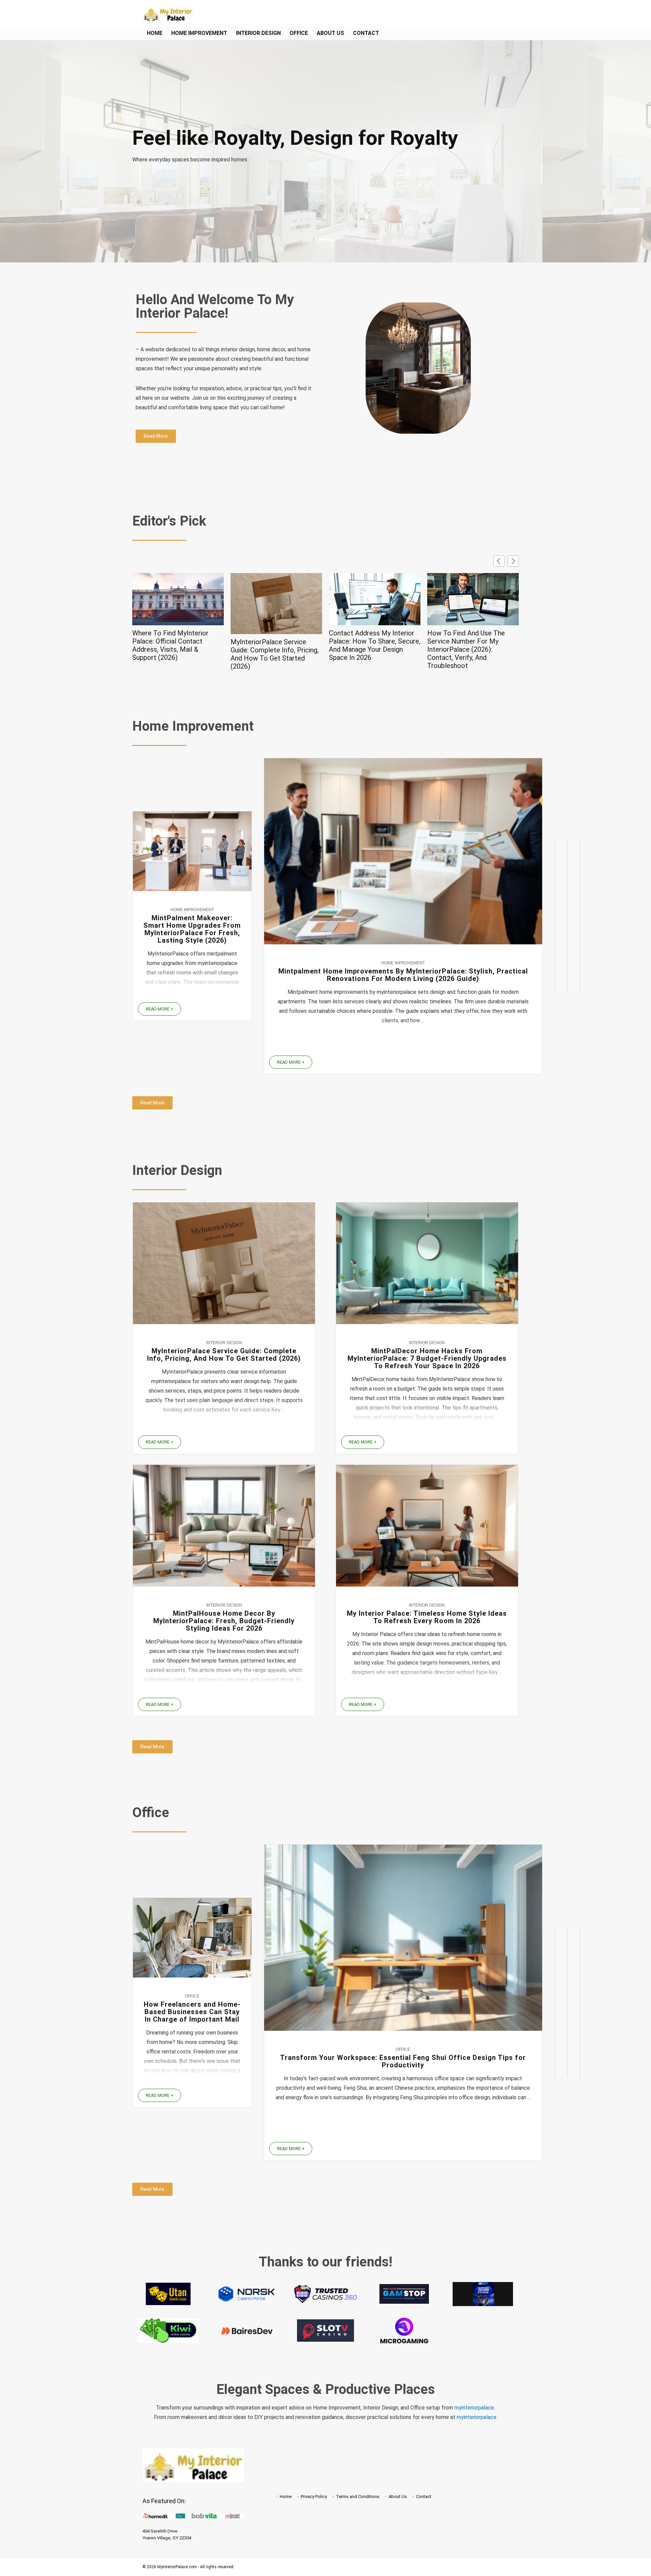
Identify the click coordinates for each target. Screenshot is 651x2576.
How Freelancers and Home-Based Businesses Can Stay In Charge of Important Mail (192, 2012)
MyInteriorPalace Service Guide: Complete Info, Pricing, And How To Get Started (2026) (176, 654)
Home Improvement (199, 33)
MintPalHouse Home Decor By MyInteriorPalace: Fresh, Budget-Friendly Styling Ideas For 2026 (224, 1621)
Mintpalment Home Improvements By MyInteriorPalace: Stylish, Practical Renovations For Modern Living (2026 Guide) (403, 975)
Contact (366, 33)
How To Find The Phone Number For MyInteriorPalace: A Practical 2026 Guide (473, 641)
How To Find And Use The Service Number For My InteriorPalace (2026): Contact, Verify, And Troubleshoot (368, 649)
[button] (513, 561)
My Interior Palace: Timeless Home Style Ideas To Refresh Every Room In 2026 (427, 1617)
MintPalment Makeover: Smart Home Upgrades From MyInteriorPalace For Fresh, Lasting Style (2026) (192, 929)
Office (299, 33)
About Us (330, 33)
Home (155, 33)
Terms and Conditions (358, 2496)
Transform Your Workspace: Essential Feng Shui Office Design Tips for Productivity (403, 2061)
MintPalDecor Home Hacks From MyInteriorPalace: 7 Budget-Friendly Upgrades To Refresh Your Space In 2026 (427, 1358)
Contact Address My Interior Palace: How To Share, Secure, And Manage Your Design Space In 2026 (276, 645)
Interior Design (258, 33)
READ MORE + (160, 1009)
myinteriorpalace (477, 2417)
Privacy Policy (314, 2496)
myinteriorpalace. (475, 2408)
